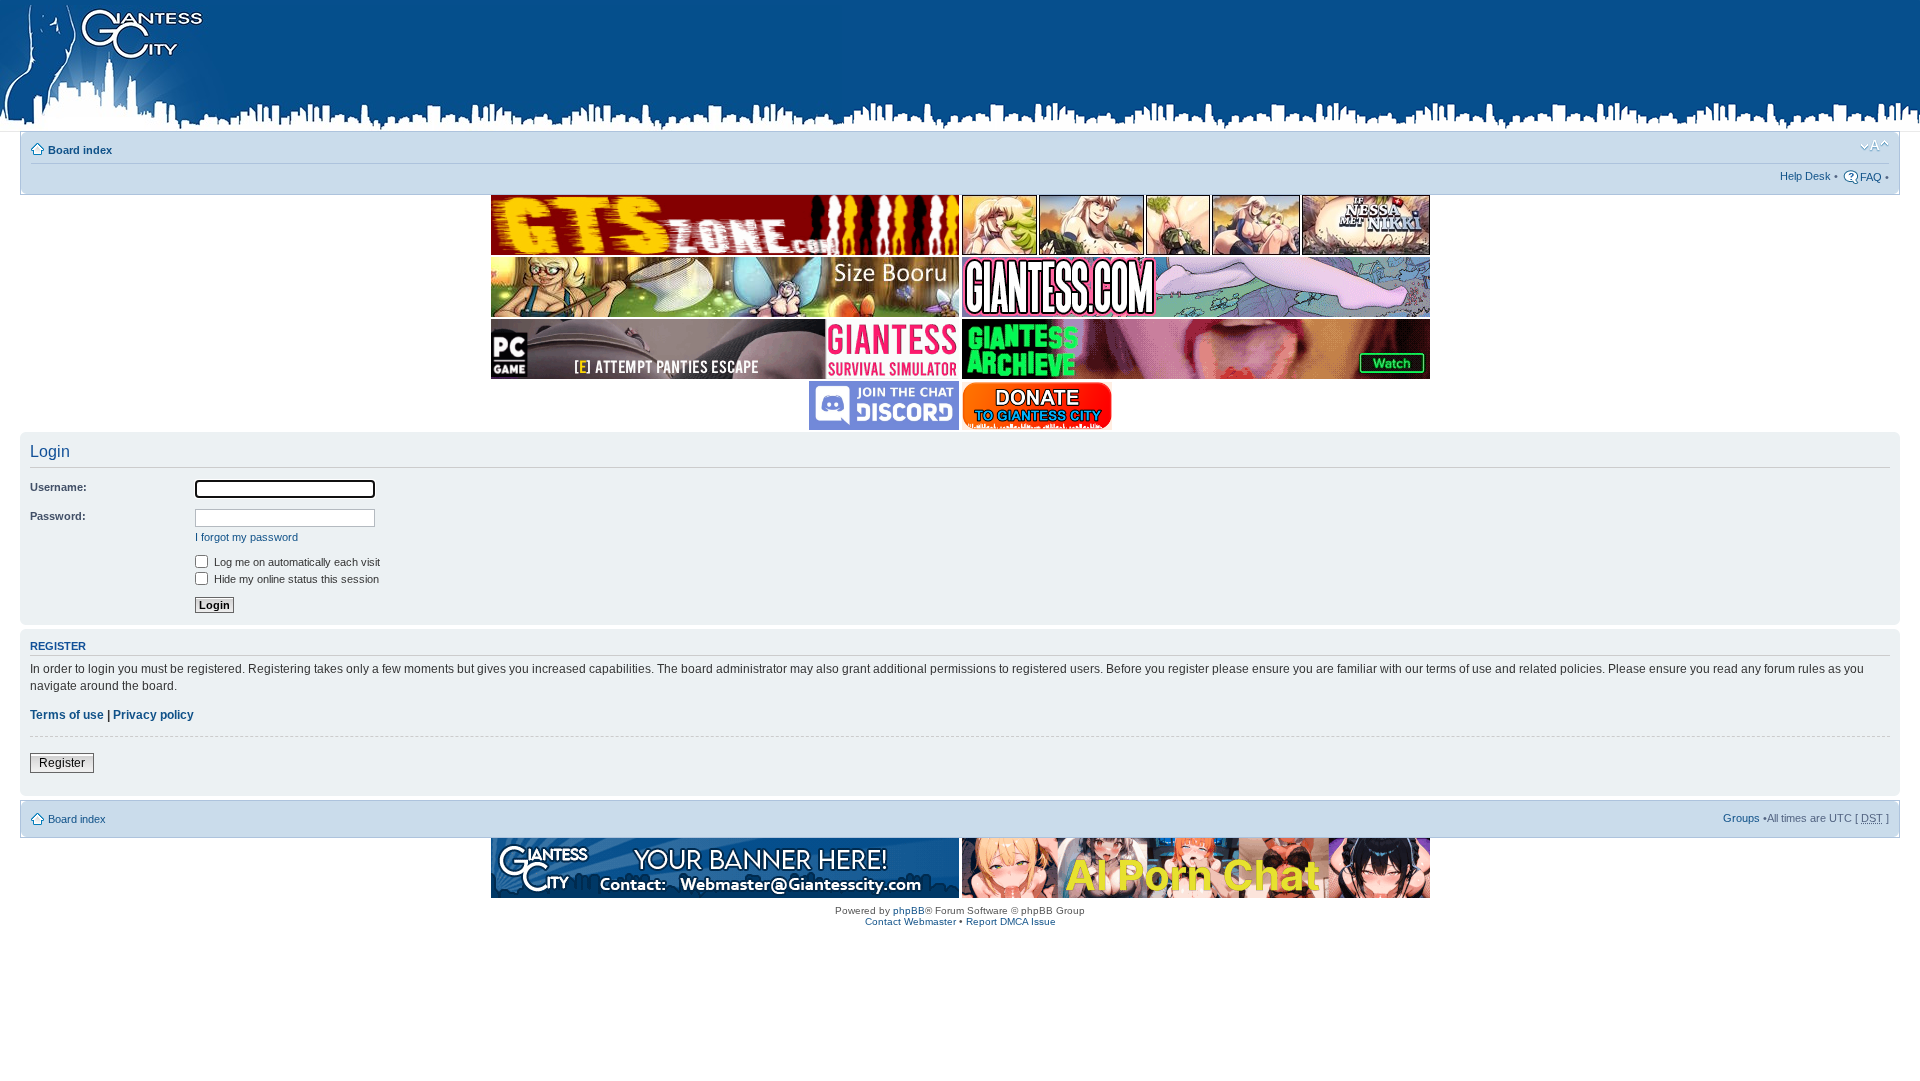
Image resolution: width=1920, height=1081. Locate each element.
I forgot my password (246, 537)
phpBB (909, 910)
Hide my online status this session (295, 579)
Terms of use (67, 715)
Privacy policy (153, 715)
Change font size (1874, 146)
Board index (80, 150)
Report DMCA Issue (1011, 921)
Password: (58, 516)
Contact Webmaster (910, 921)
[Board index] (421, 69)
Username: (58, 487)
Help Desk (1805, 176)
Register (62, 763)
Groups (1741, 818)
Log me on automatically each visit (295, 562)
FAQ (1871, 177)
